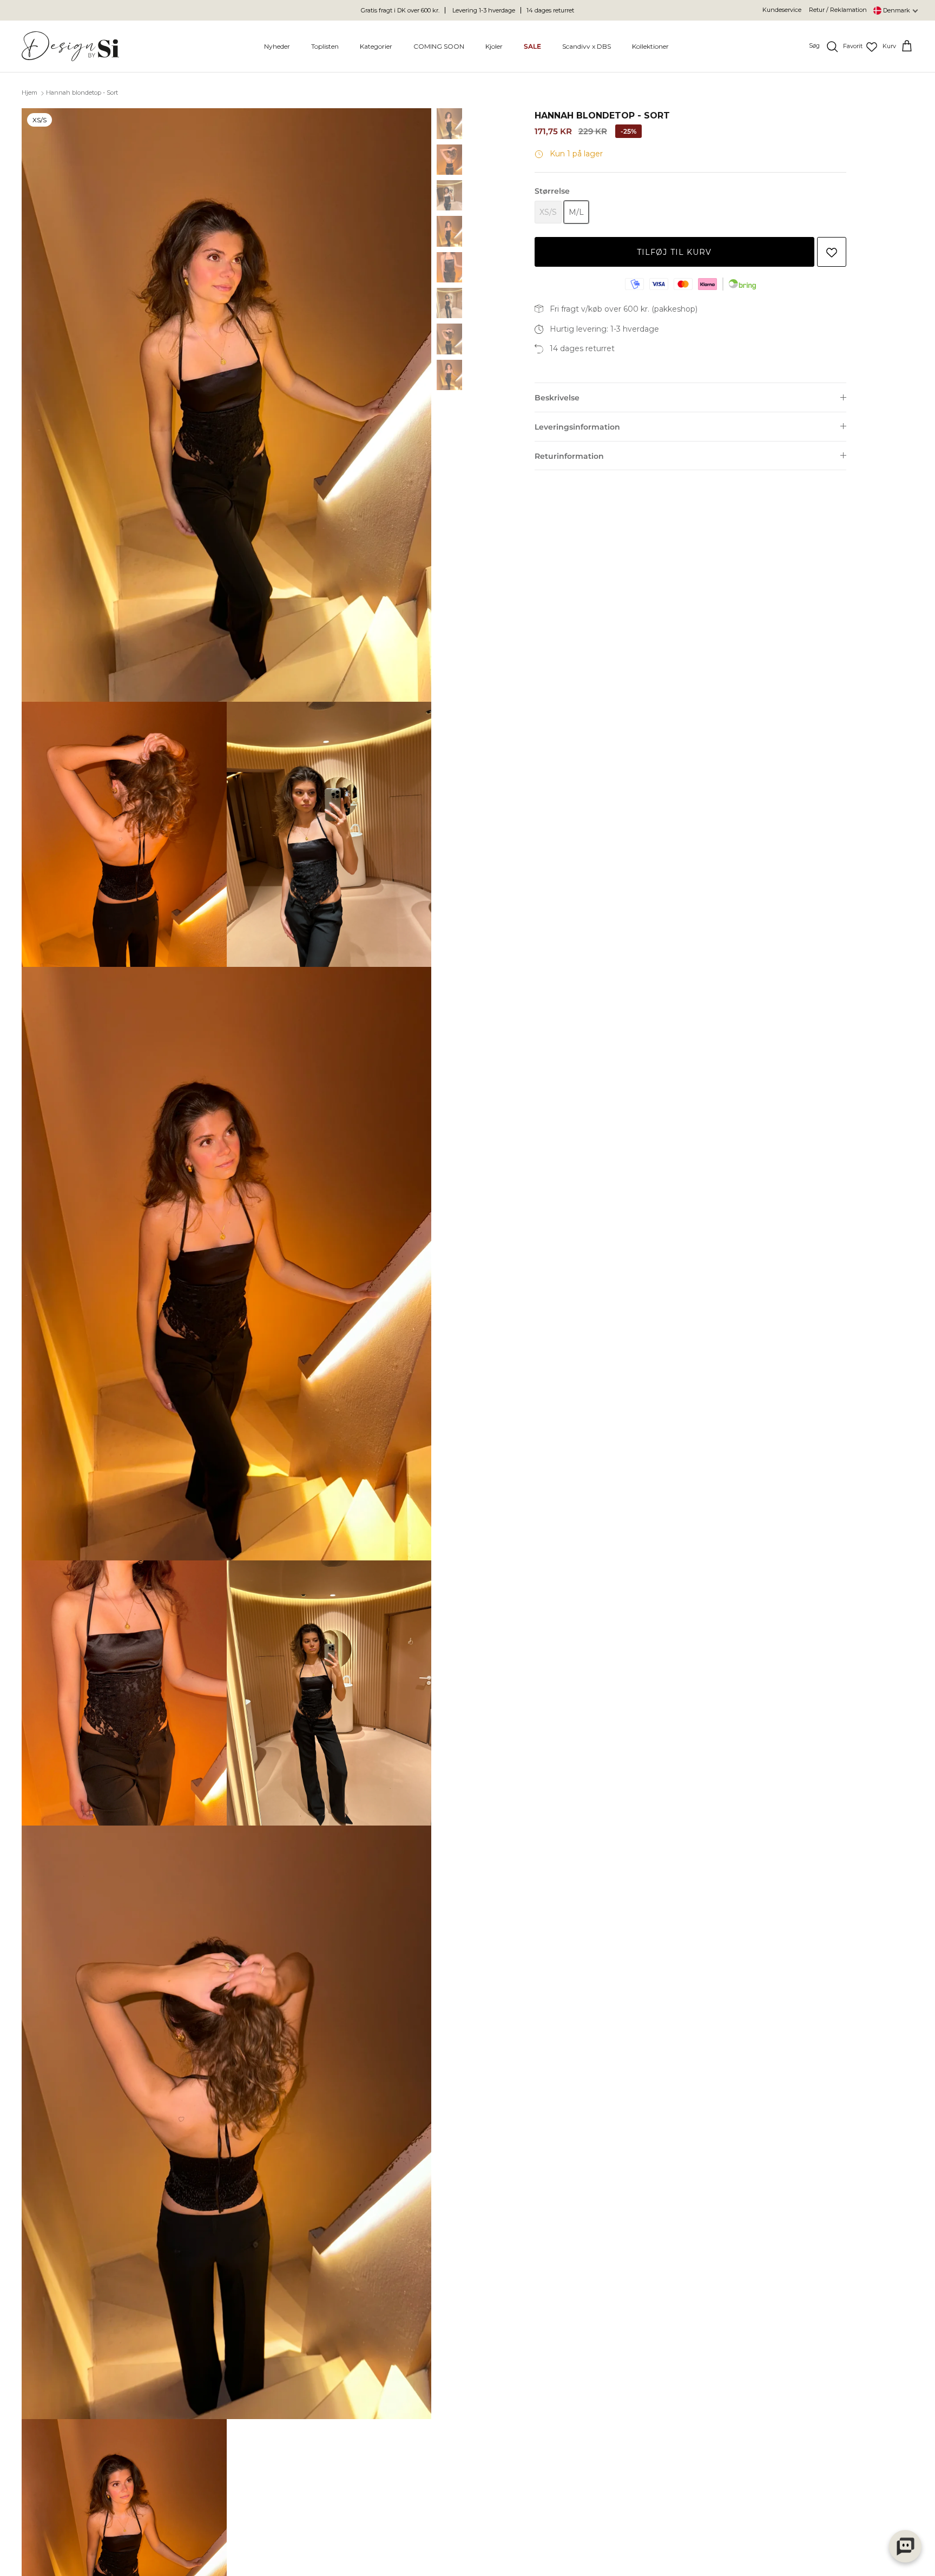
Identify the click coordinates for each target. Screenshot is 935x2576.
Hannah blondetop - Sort (82, 93)
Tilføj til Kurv (674, 252)
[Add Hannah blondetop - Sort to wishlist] (832, 252)
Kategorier (376, 46)
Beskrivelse (557, 398)
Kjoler (494, 46)
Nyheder (277, 46)
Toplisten (325, 46)
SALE (532, 46)
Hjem (29, 93)
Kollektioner (650, 46)
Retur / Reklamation (838, 10)
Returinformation (569, 456)
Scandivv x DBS (587, 46)
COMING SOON (439, 46)
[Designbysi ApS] (70, 46)
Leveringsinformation (577, 427)
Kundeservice (782, 10)
